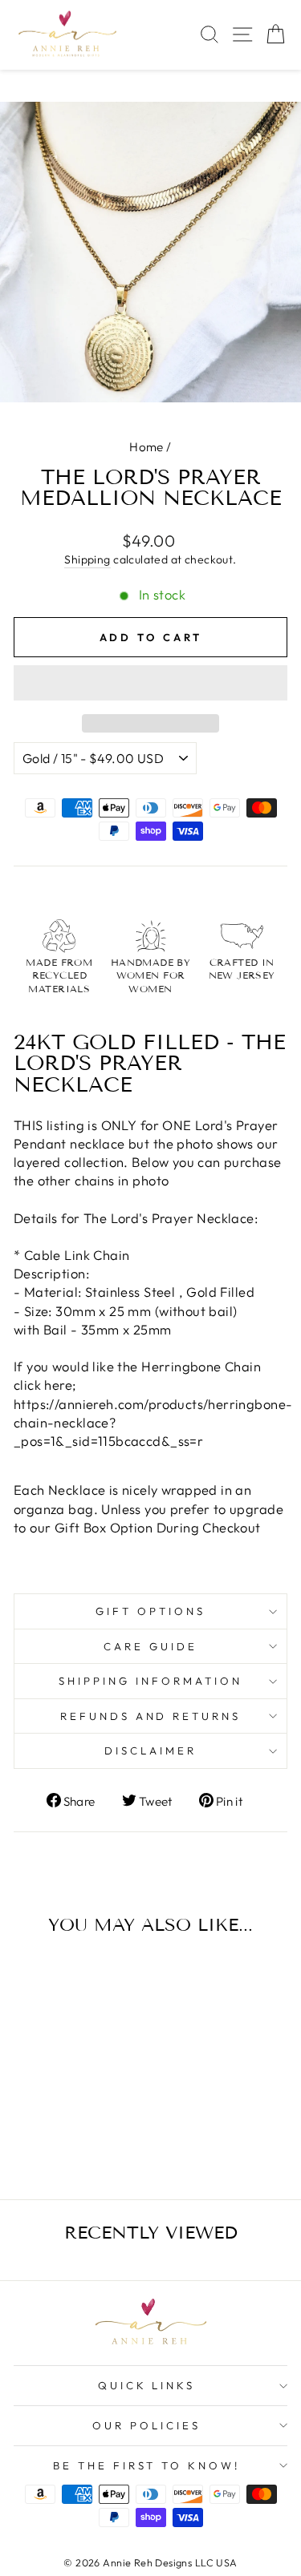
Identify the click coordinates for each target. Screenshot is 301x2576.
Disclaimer (150, 1750)
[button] (150, 683)
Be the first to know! (146, 2465)
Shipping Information (150, 1681)
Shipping (87, 559)
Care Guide (150, 1646)
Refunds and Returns (151, 1716)
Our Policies (146, 2425)
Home (146, 447)
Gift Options (150, 1611)
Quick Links (147, 2385)
